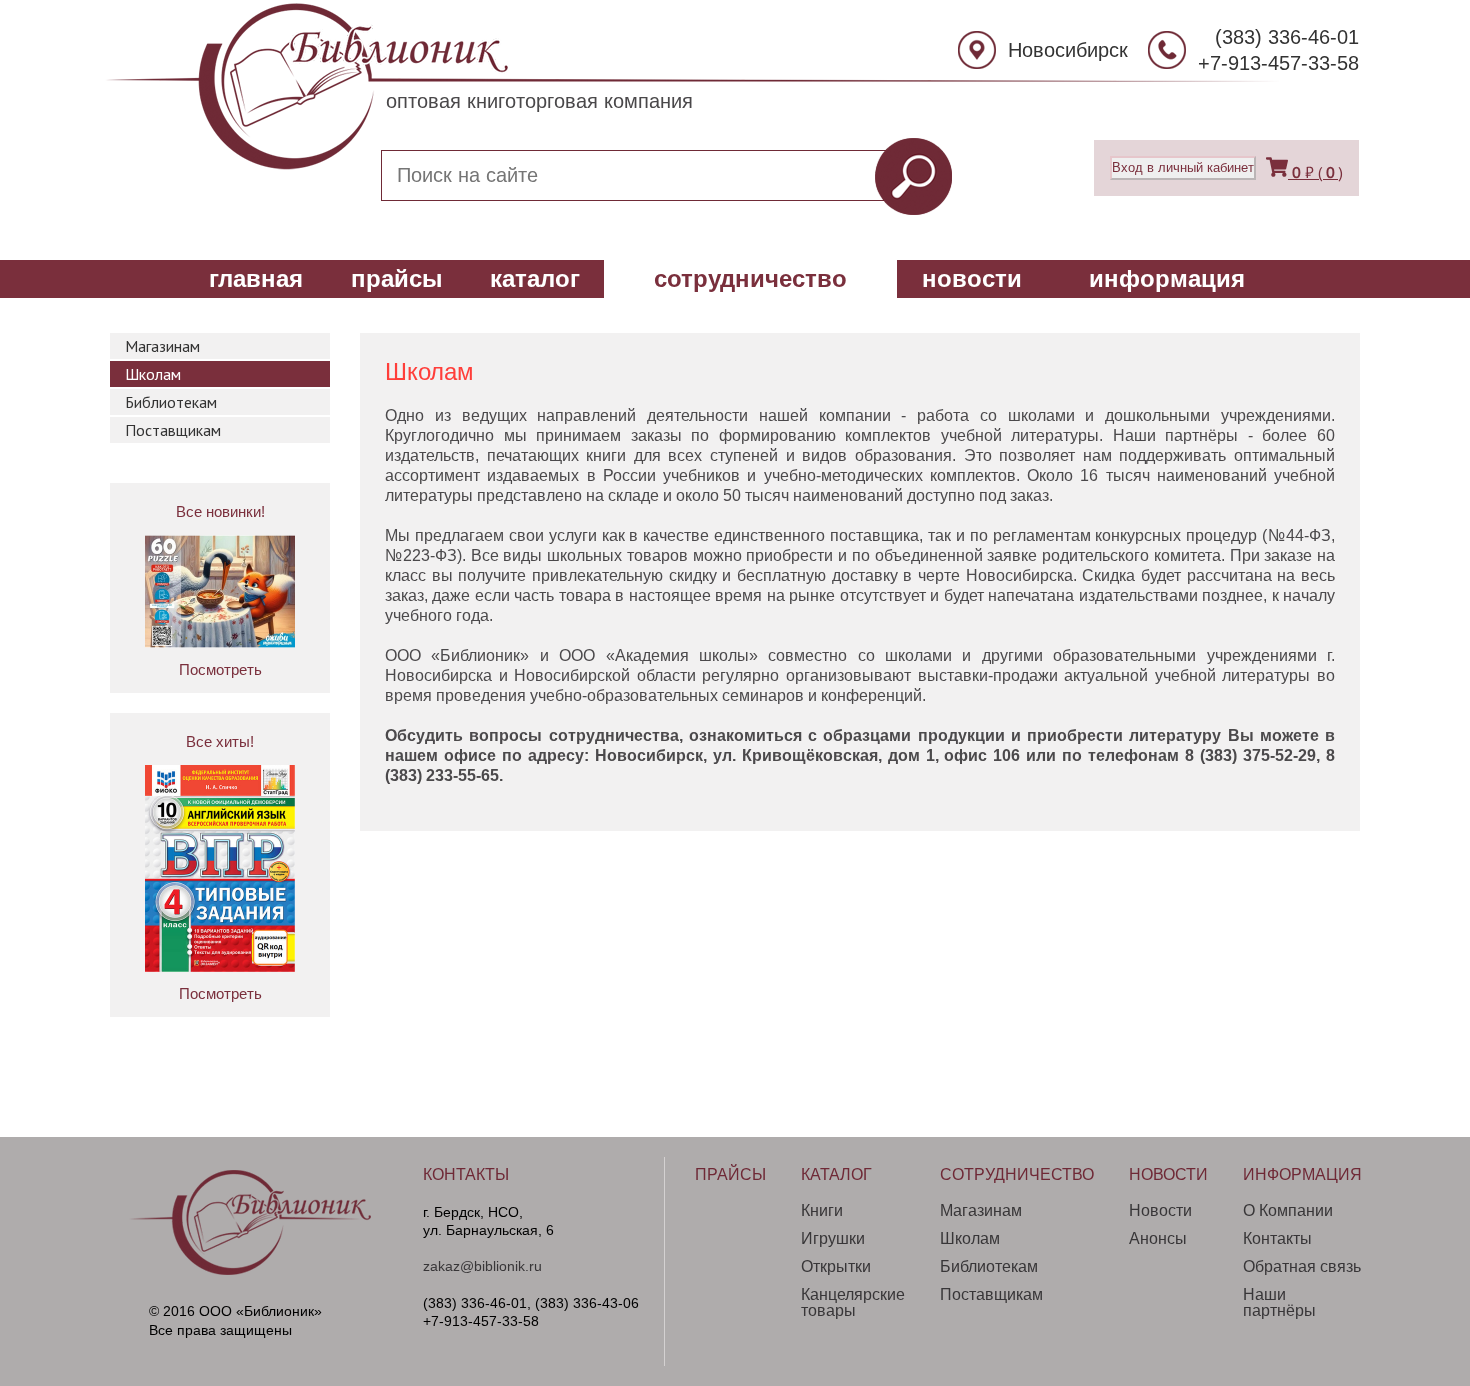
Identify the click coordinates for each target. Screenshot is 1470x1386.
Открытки (836, 1266)
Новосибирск (1068, 50)
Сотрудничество (750, 278)
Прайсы (397, 278)
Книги (822, 1210)
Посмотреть (220, 669)
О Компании (1288, 1210)
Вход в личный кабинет (1183, 167)
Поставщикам (173, 430)
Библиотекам (171, 402)
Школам (153, 374)
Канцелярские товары (853, 1302)
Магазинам (162, 346)
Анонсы (1158, 1238)
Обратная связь (1302, 1266)
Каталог (535, 278)
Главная (256, 278)
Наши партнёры (1279, 1302)
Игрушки (833, 1238)
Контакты (466, 1175)
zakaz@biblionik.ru (482, 1266)
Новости (972, 278)
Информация (1167, 278)
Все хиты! (220, 741)
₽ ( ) (1317, 172)
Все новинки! (220, 511)
